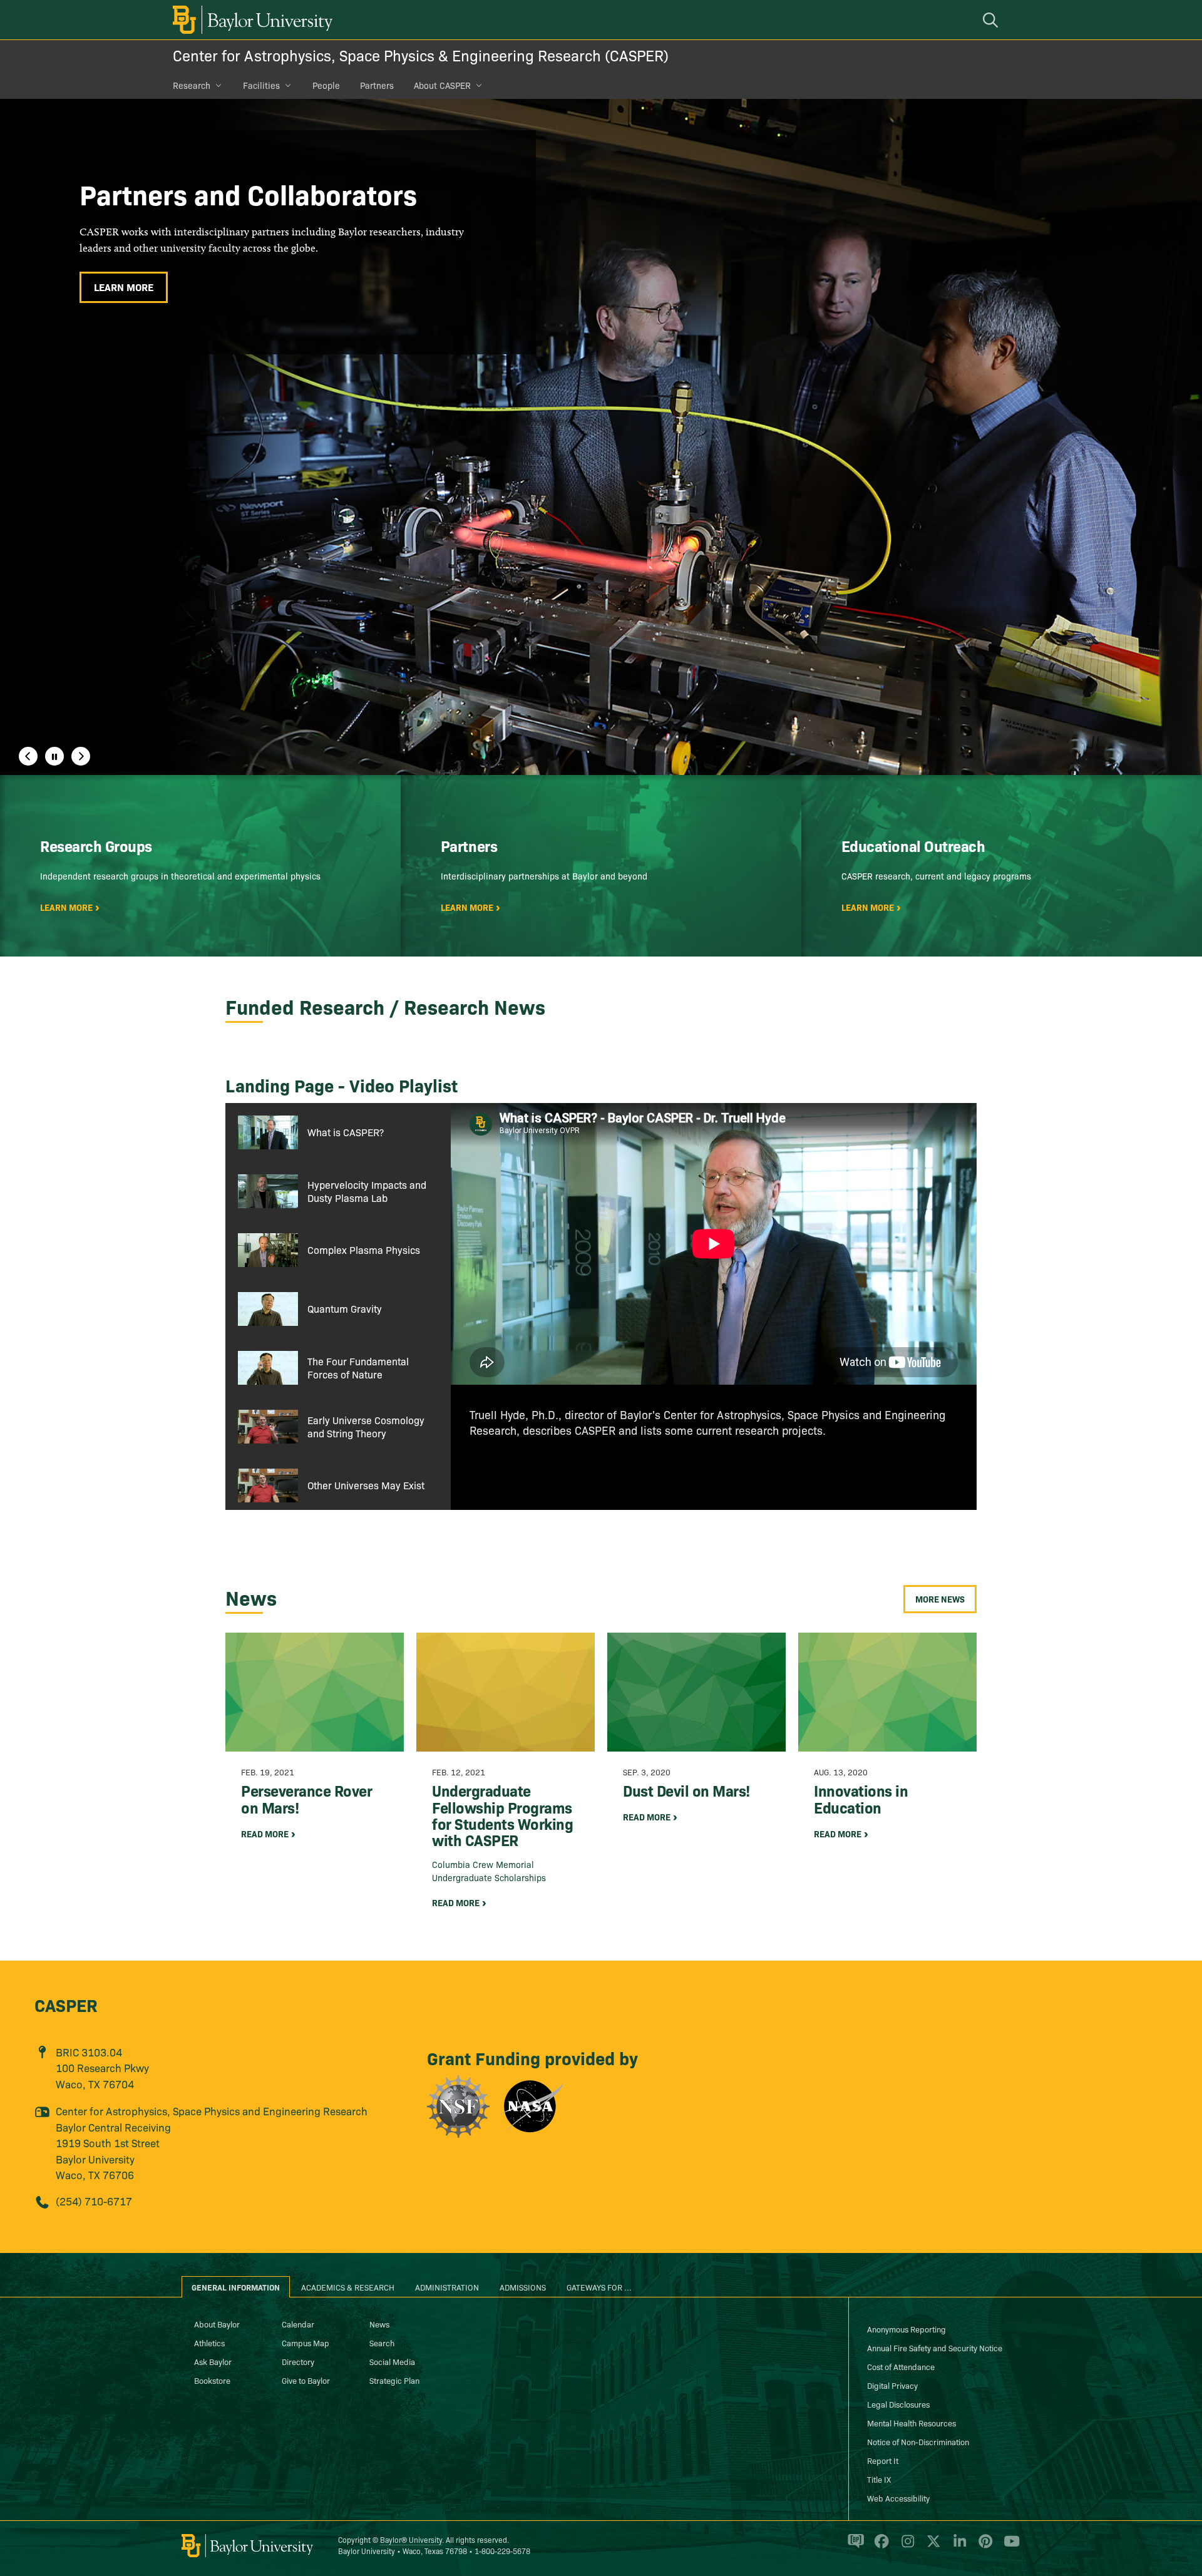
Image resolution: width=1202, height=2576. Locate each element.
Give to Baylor (306, 2380)
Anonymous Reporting (907, 2329)
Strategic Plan (394, 2380)
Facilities (261, 85)
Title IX (879, 2479)
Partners (377, 85)
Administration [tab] (447, 2287)
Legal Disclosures (898, 2404)
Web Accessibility (898, 2498)
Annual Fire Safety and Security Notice (935, 2348)
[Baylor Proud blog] (854, 2547)
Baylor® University (411, 2539)
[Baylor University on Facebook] (879, 2547)
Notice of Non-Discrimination (918, 2441)
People (326, 85)
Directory (298, 2361)
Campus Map (306, 2343)
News (379, 2324)
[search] (992, 20)
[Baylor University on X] (931, 2547)
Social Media (392, 2361)
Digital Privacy (892, 2385)
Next (81, 756)
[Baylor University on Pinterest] (983, 2547)
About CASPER (442, 85)
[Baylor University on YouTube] (1009, 2547)
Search (382, 2343)
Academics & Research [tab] (348, 2287)
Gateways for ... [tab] (599, 2287)
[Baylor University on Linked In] (958, 2547)
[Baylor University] (250, 20)
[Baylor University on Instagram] (906, 2547)
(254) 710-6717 (94, 2201)
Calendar (298, 2324)
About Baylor (217, 2324)
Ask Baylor (213, 2361)
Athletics (209, 2343)
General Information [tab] (236, 2287)
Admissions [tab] (523, 2287)
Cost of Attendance (901, 2366)
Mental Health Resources (912, 2423)
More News (940, 1599)
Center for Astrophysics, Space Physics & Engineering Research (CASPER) (421, 55)
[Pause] (54, 756)
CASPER (66, 2004)
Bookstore (212, 2380)
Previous (28, 756)
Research (192, 85)
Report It (883, 2460)
